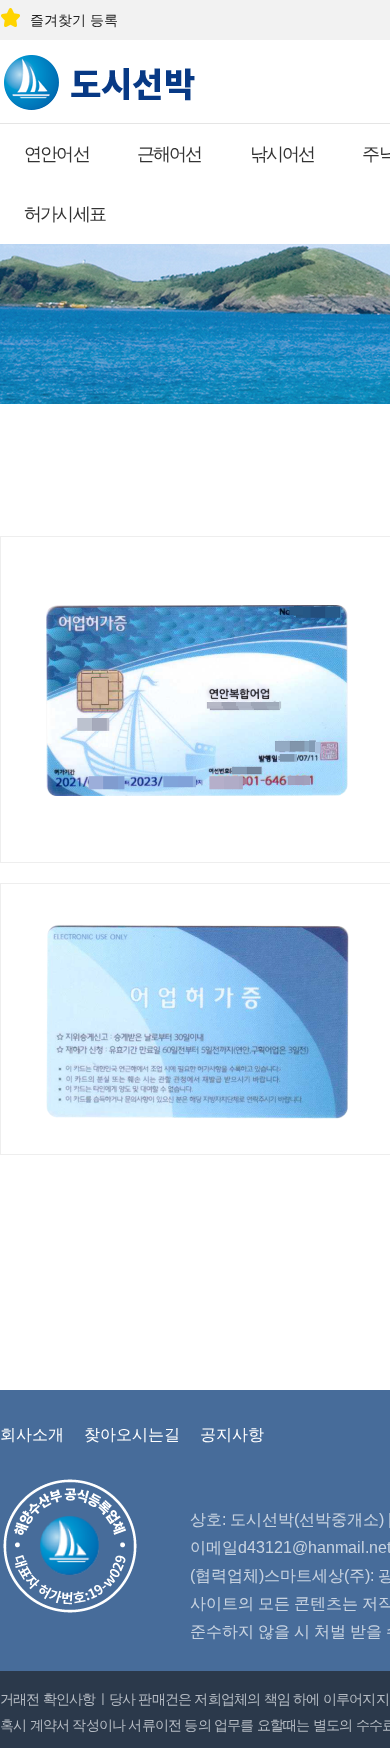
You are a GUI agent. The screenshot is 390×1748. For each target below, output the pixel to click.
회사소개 (32, 1434)
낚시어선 (282, 154)
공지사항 (232, 1434)
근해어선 (169, 154)
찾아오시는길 (132, 1434)
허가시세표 (64, 214)
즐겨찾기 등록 (74, 20)
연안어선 (56, 154)
